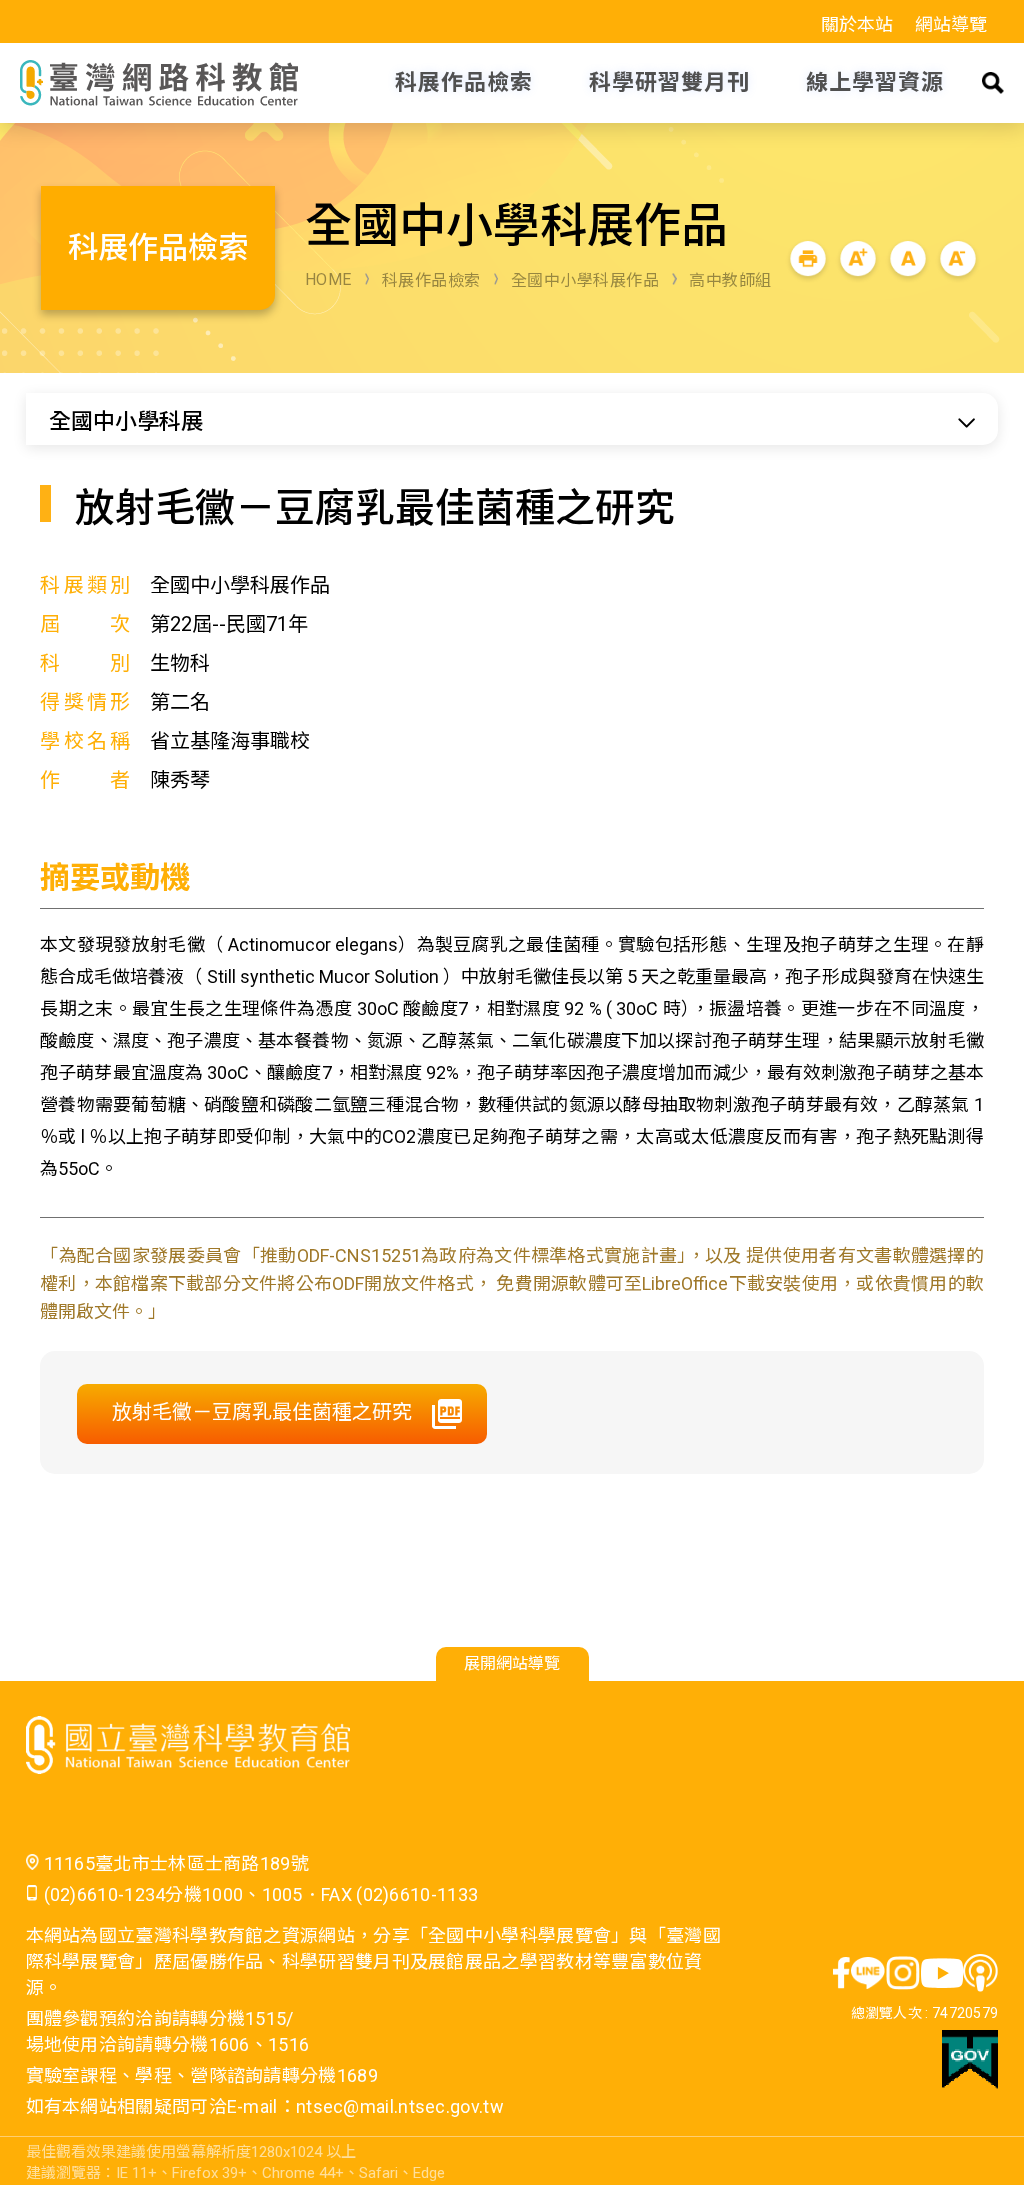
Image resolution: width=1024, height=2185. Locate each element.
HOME (328, 279)
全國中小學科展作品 (585, 280)
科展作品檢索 (431, 280)
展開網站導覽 (512, 1663)
